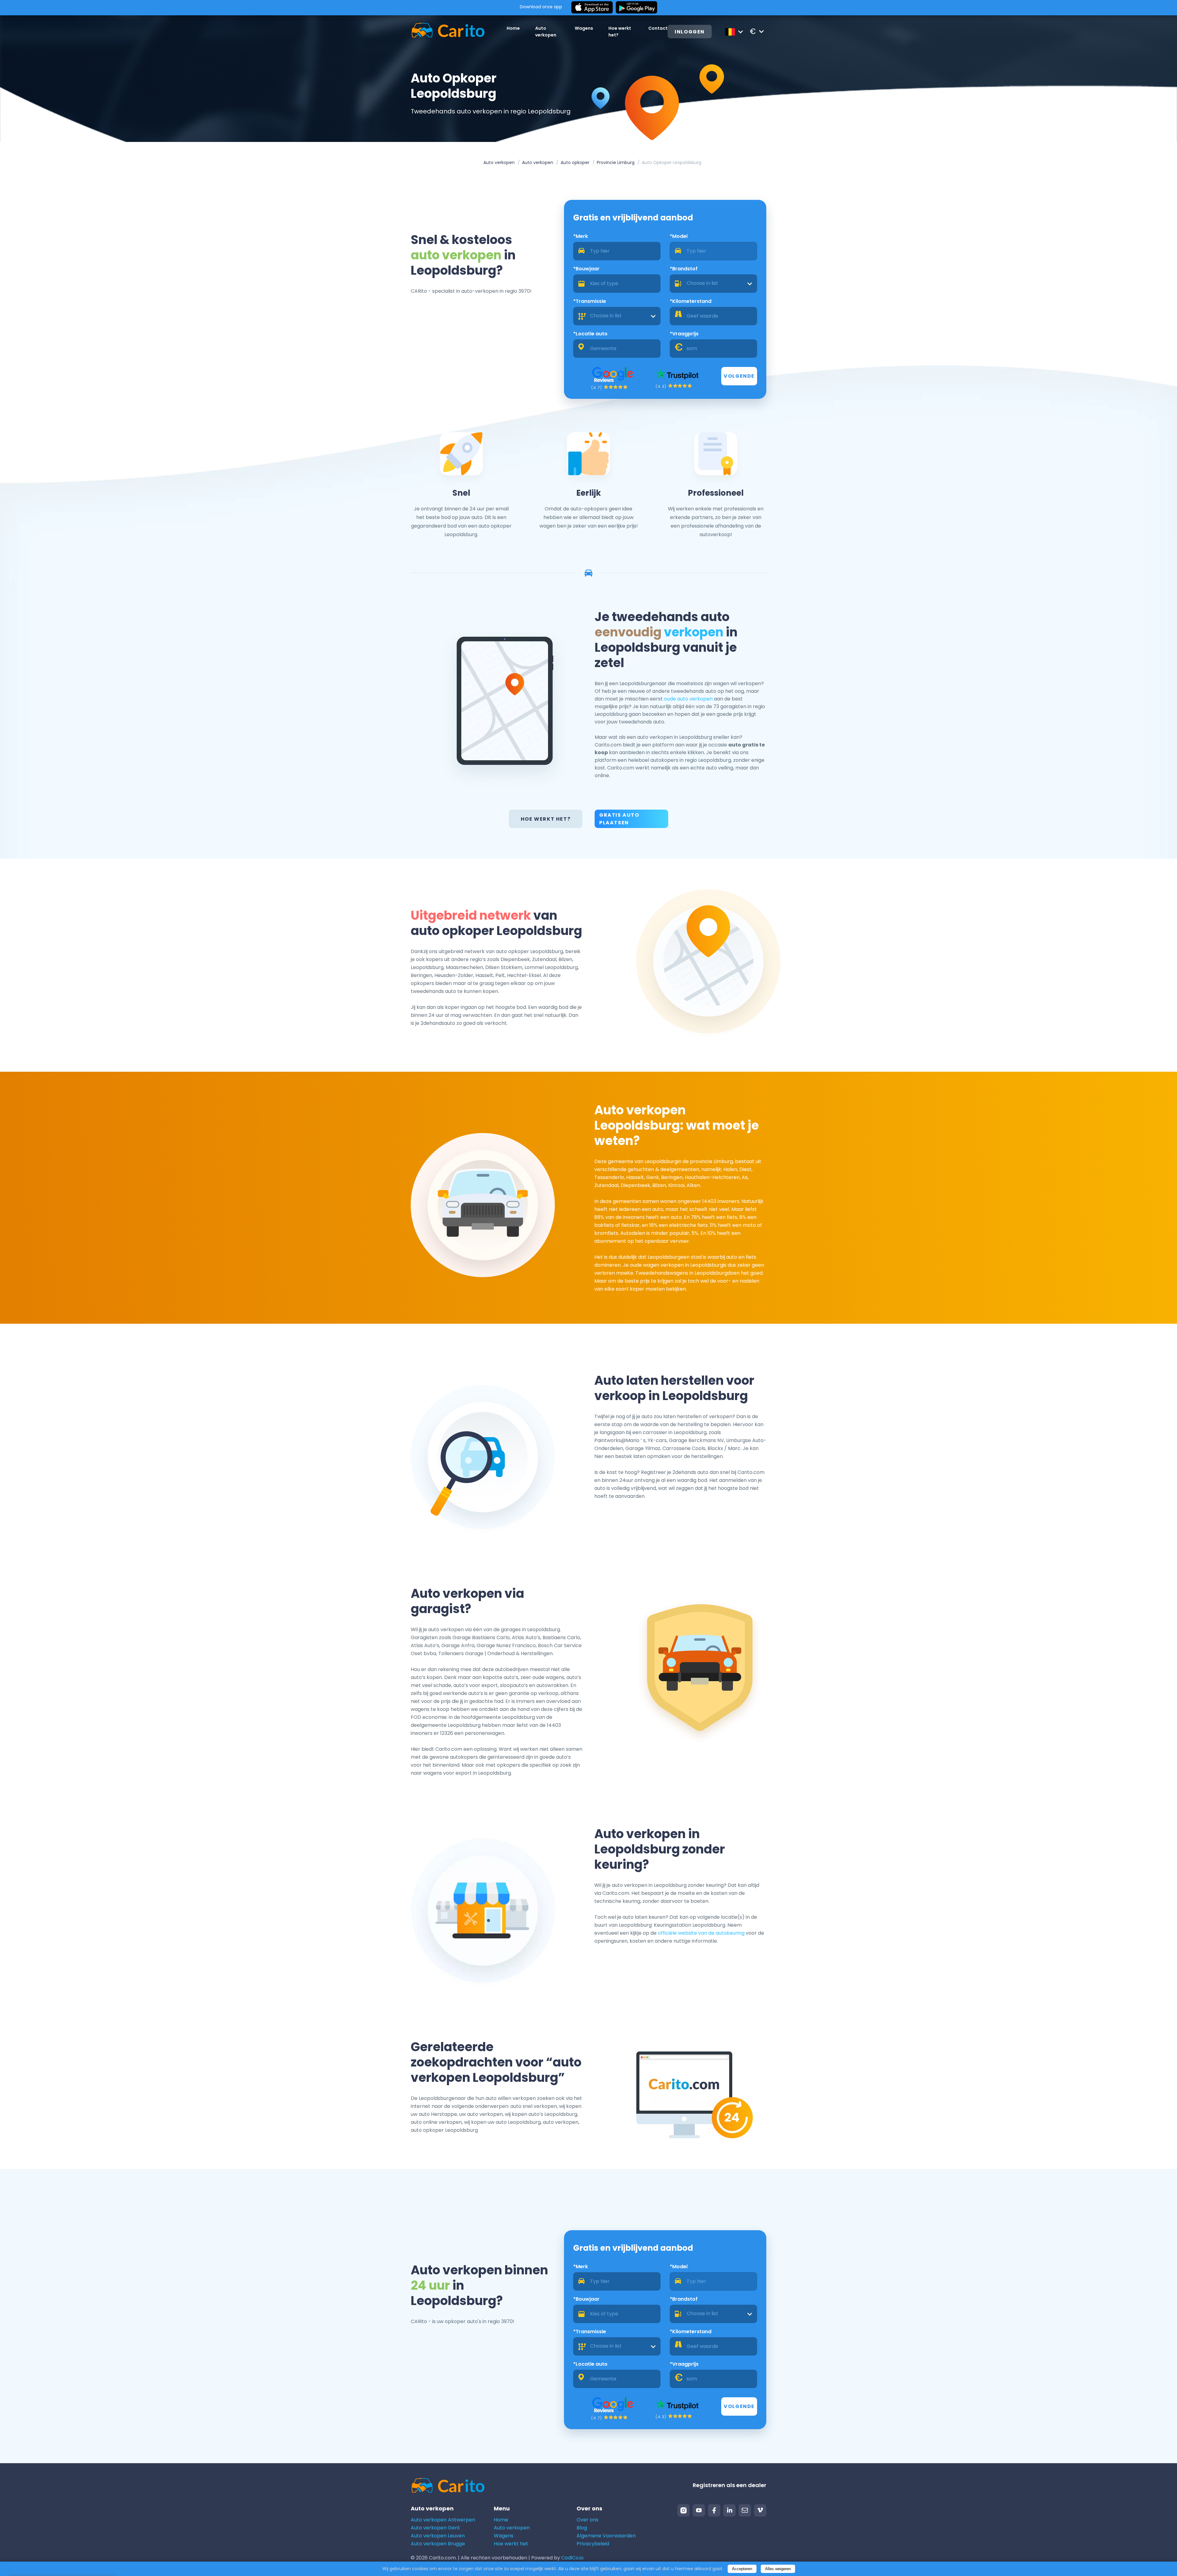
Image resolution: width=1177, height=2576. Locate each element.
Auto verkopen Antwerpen (443, 2520)
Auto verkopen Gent (435, 2528)
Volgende (739, 376)
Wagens (584, 28)
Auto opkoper (575, 162)
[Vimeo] (760, 2510)
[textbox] (713, 284)
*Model (679, 236)
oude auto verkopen (688, 699)
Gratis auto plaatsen (619, 819)
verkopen (694, 632)
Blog (582, 2528)
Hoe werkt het (511, 2544)
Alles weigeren (778, 2569)
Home (513, 28)
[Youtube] (699, 2510)
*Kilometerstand (691, 301)
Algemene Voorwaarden (606, 2536)
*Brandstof (684, 269)
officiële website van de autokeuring (701, 1933)
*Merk (581, 236)
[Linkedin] (729, 2510)
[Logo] (448, 31)
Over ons (587, 2520)
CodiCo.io (572, 2558)
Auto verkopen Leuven (438, 2536)
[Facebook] (714, 2510)
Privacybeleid (593, 2544)
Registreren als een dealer (729, 2485)
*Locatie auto (590, 334)
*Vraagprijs (684, 334)
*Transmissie (590, 301)
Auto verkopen (499, 162)
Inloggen (690, 32)
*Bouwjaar (586, 269)
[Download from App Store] (592, 8)
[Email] (745, 2510)
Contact (658, 28)
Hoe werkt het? (546, 819)
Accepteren (742, 2569)
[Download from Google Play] (636, 8)
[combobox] (713, 284)
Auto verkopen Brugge (438, 2544)
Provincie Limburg (616, 162)
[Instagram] (684, 2510)
